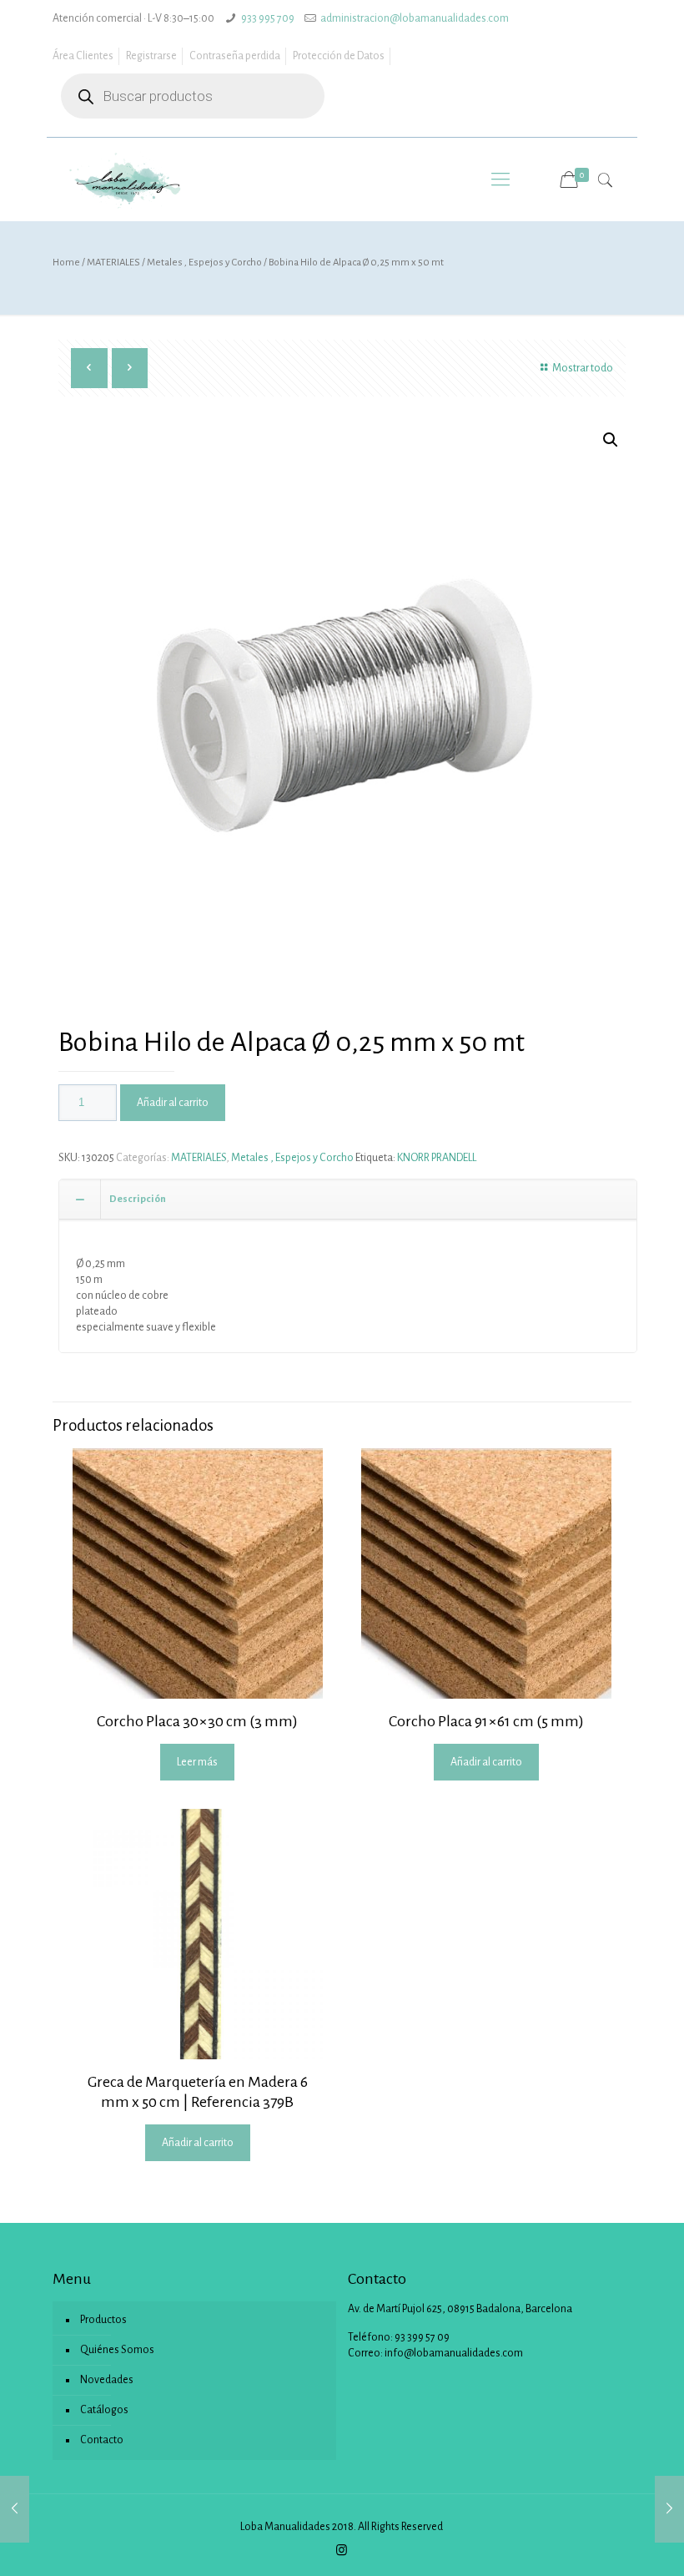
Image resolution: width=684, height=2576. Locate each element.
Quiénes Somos (117, 2350)
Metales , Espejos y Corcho (204, 263)
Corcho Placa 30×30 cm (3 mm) (197, 1721)
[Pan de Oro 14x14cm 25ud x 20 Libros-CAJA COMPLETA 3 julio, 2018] (15, 2509)
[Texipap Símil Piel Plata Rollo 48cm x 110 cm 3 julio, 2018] (669, 2509)
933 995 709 (268, 18)
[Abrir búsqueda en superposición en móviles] (193, 96)
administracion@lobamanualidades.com (415, 18)
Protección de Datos (339, 56)
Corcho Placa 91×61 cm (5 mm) (486, 1721)
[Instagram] (342, 2551)
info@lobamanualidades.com (454, 2353)
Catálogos (104, 2410)
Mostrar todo (583, 368)
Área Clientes (83, 56)
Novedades (107, 2380)
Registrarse (151, 56)
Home (66, 263)
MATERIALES (113, 263)
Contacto (102, 2440)
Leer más (197, 1762)
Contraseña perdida (235, 56)
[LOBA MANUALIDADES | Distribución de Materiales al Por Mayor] (126, 179)
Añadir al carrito (173, 1103)
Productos (103, 2320)
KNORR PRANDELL (437, 1158)
